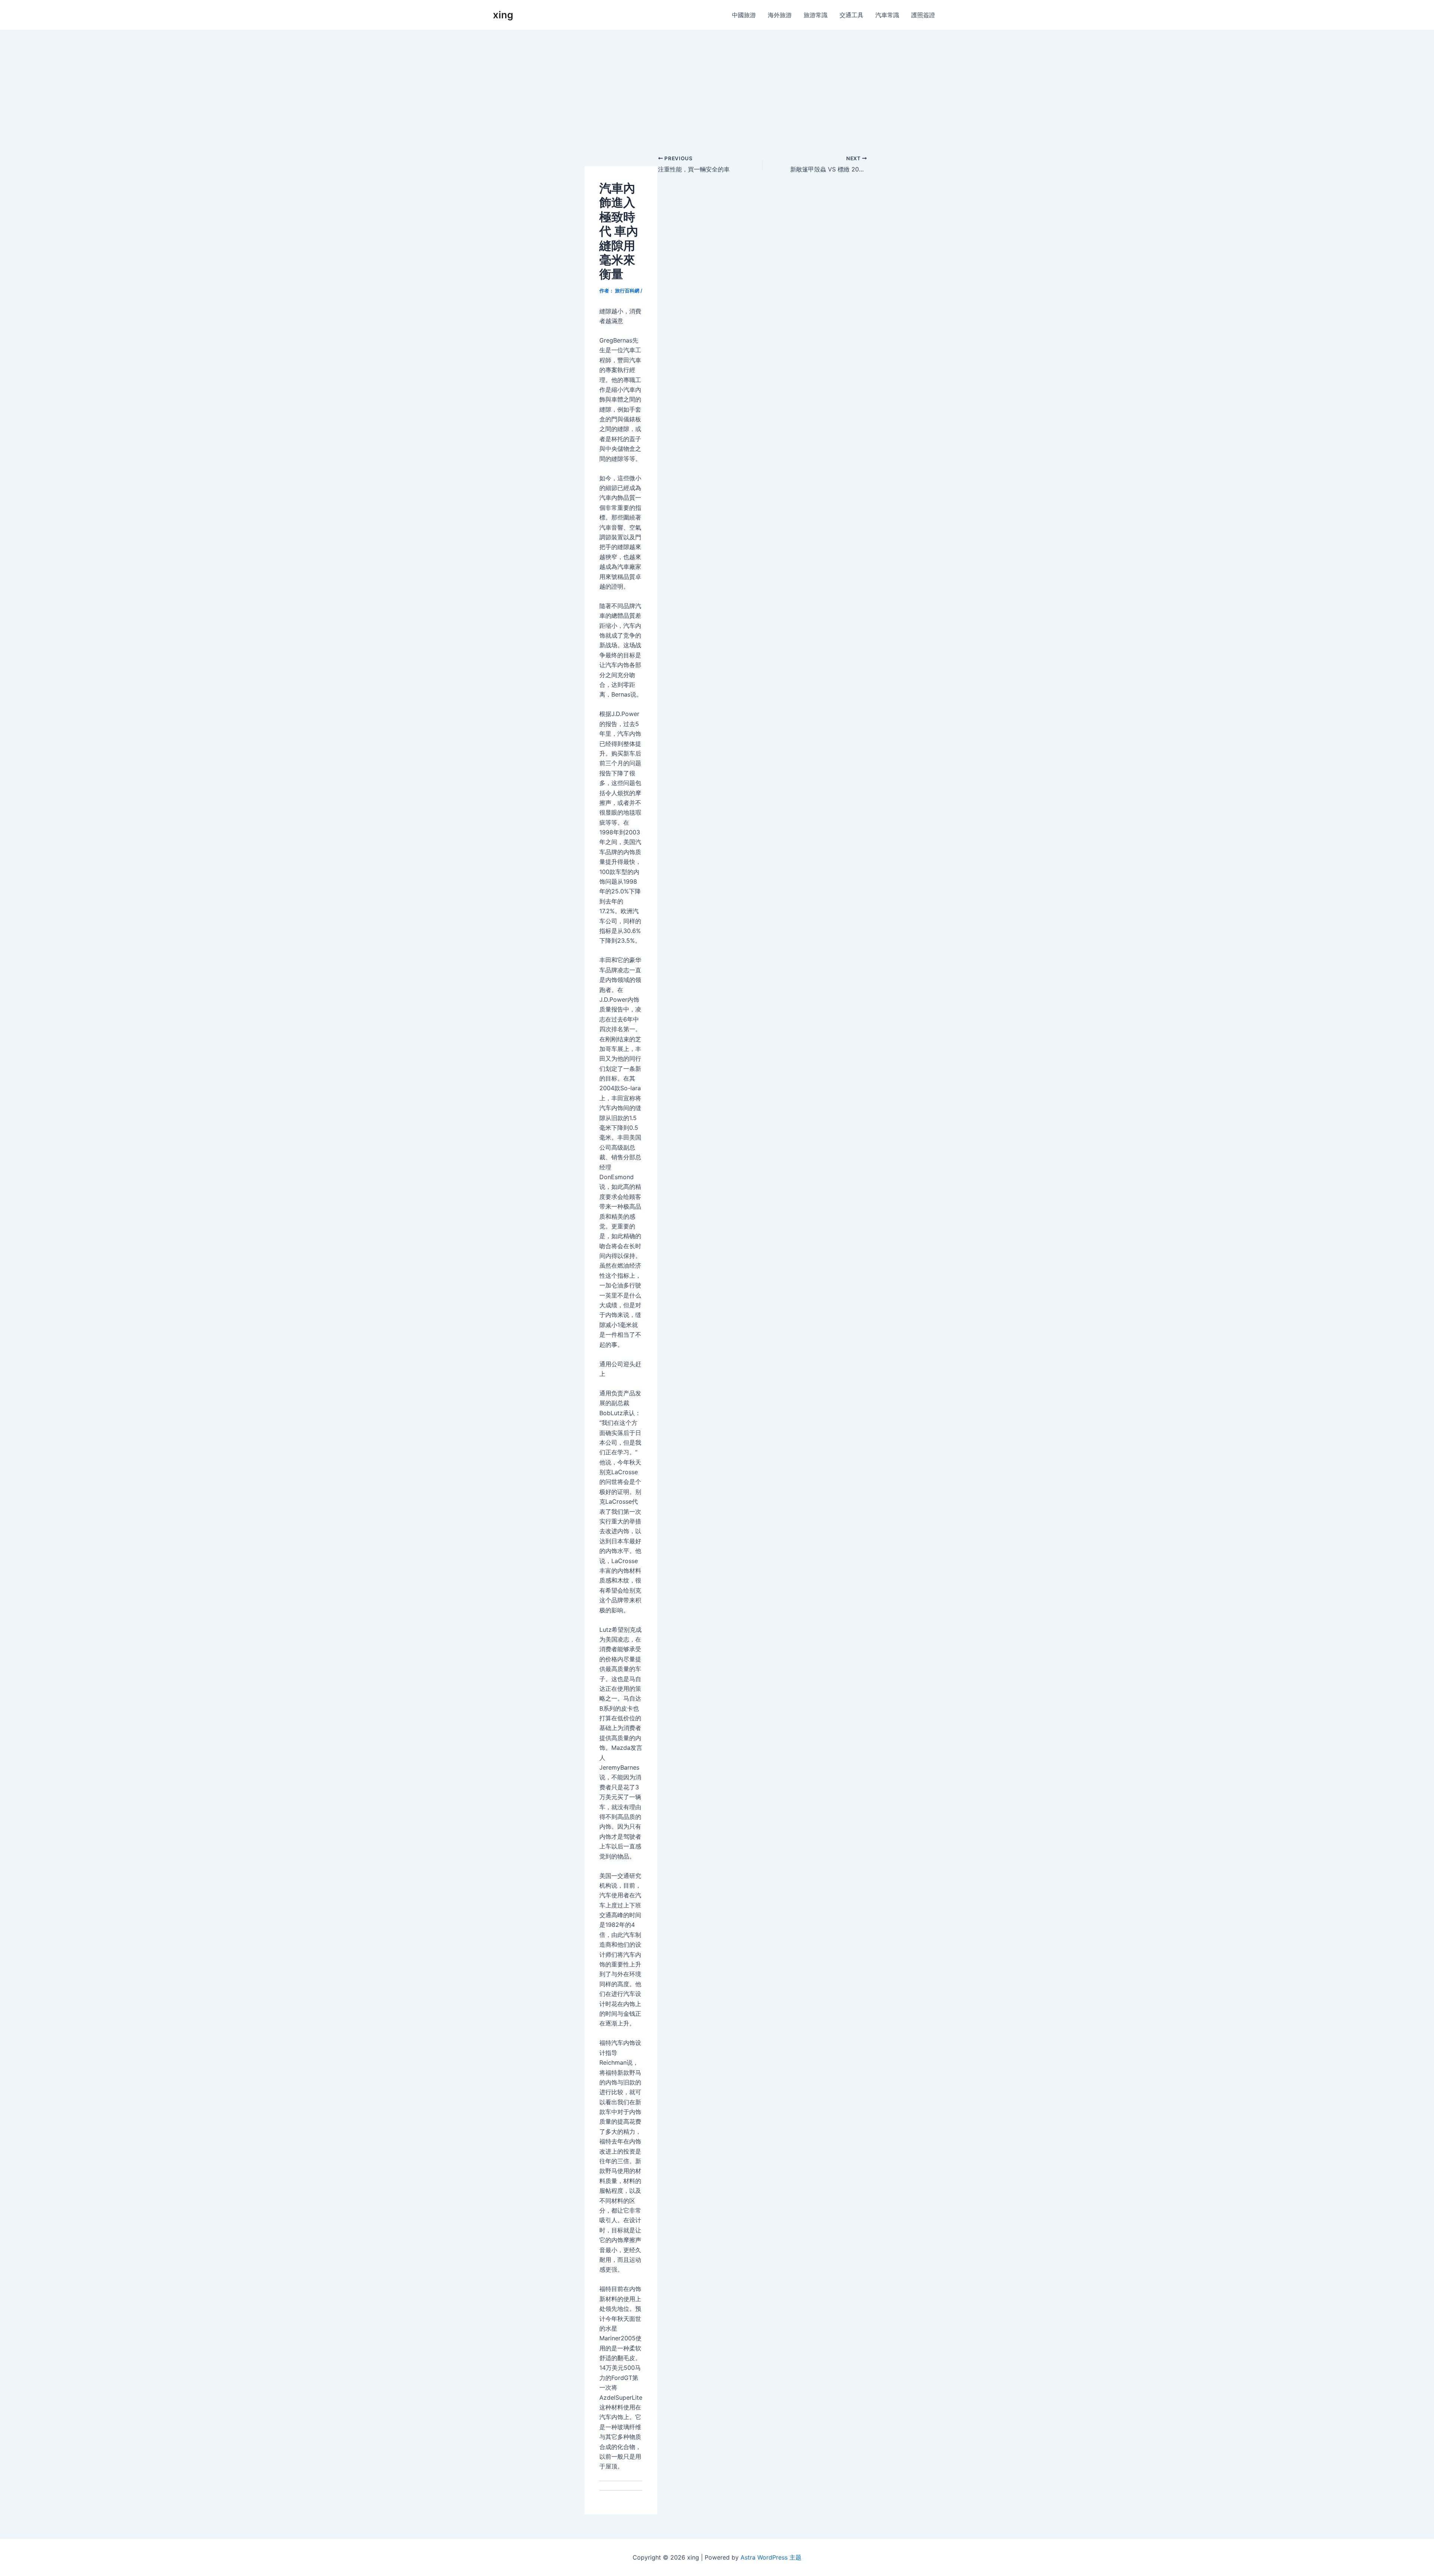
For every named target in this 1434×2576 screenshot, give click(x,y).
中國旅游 (744, 15)
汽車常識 (887, 15)
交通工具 (851, 15)
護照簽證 (923, 15)
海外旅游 (780, 15)
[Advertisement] (717, 86)
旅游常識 (816, 15)
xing (503, 15)
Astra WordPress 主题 (771, 2557)
